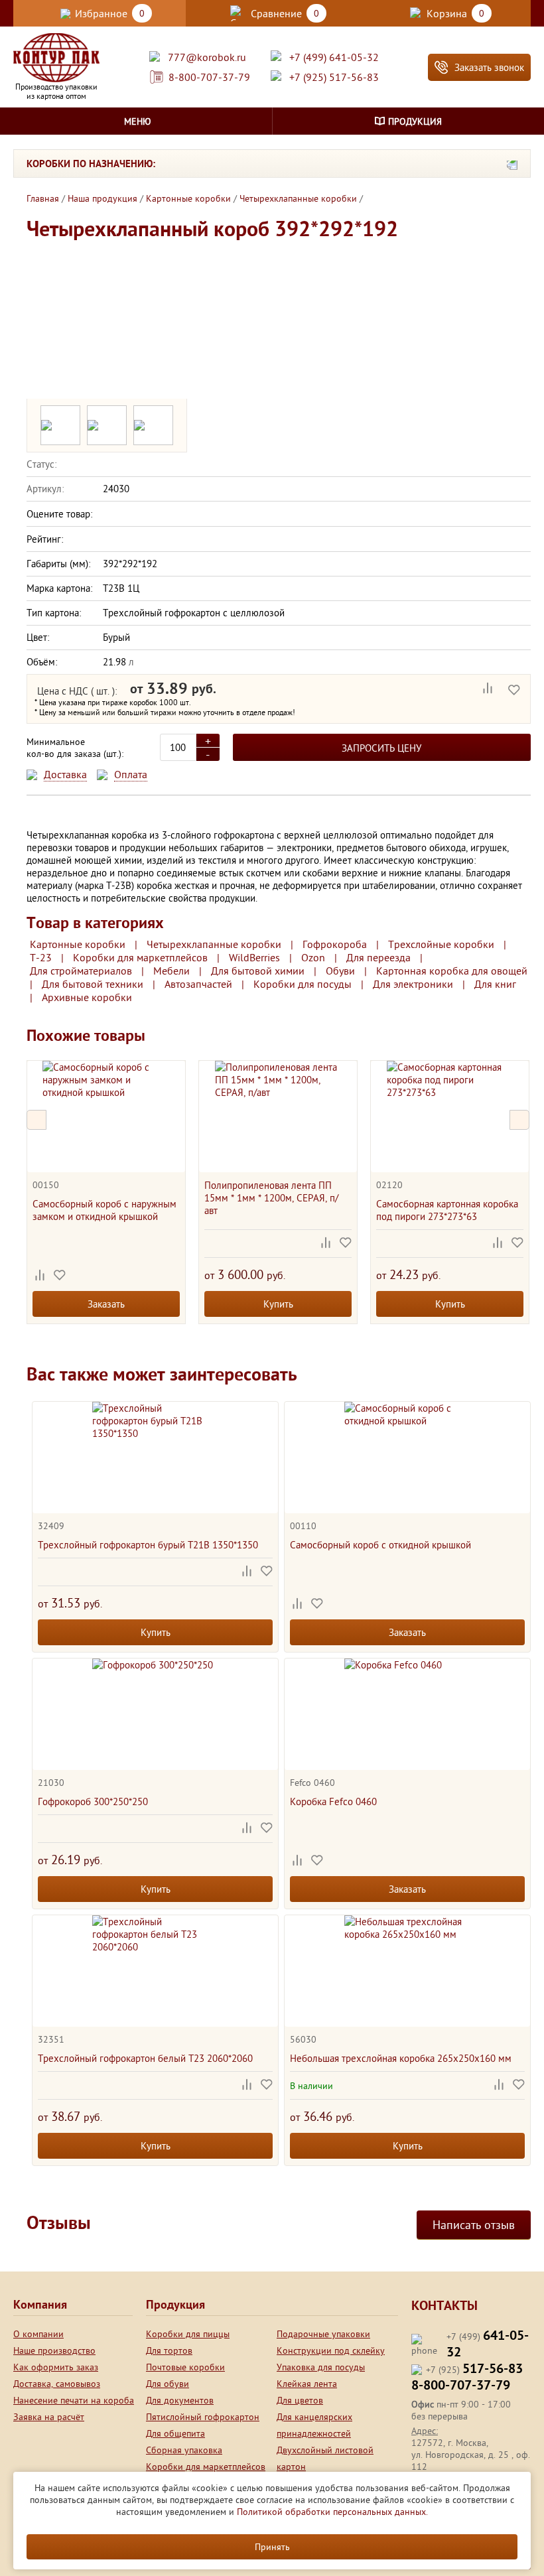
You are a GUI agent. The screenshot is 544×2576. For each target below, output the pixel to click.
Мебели (171, 971)
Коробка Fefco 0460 (333, 1801)
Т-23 (41, 957)
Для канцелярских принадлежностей (314, 2425)
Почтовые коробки (185, 2367)
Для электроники (413, 984)
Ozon (313, 957)
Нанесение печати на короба (74, 2400)
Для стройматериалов (81, 971)
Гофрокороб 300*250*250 (93, 1801)
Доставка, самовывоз (57, 2384)
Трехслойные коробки (441, 944)
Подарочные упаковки (323, 2334)
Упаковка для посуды (321, 2367)
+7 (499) (488, 2345)
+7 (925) (474, 2370)
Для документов (180, 2400)
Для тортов (169, 2350)
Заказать (106, 1304)
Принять (272, 2547)
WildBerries (254, 957)
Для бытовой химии (258, 971)
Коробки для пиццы (188, 2334)
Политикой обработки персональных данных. (332, 2512)
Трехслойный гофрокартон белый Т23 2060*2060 (145, 2058)
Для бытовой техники (93, 984)
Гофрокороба (335, 944)
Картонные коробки (78, 944)
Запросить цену (381, 748)
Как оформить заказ (56, 2367)
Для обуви (168, 2384)
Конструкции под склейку (331, 2350)
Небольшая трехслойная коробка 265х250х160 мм (401, 2058)
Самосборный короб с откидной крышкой (380, 1545)
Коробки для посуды (303, 984)
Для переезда (378, 957)
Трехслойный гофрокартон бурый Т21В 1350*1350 (148, 1545)
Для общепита (175, 2433)
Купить (278, 1304)
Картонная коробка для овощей (452, 971)
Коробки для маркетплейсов (140, 957)
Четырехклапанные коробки (214, 944)
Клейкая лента (307, 2384)
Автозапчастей (198, 984)
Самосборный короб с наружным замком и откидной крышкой (104, 1210)
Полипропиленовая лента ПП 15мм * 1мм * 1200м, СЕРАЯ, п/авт (271, 1198)
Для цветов (300, 2400)
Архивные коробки (87, 997)
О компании (38, 2334)
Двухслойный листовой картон (325, 2458)
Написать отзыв (474, 2225)
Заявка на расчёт (49, 2417)
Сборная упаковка (184, 2450)
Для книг (495, 984)
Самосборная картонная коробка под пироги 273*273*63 (447, 1210)
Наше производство (54, 2350)
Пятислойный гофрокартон (203, 2417)
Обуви (340, 971)
